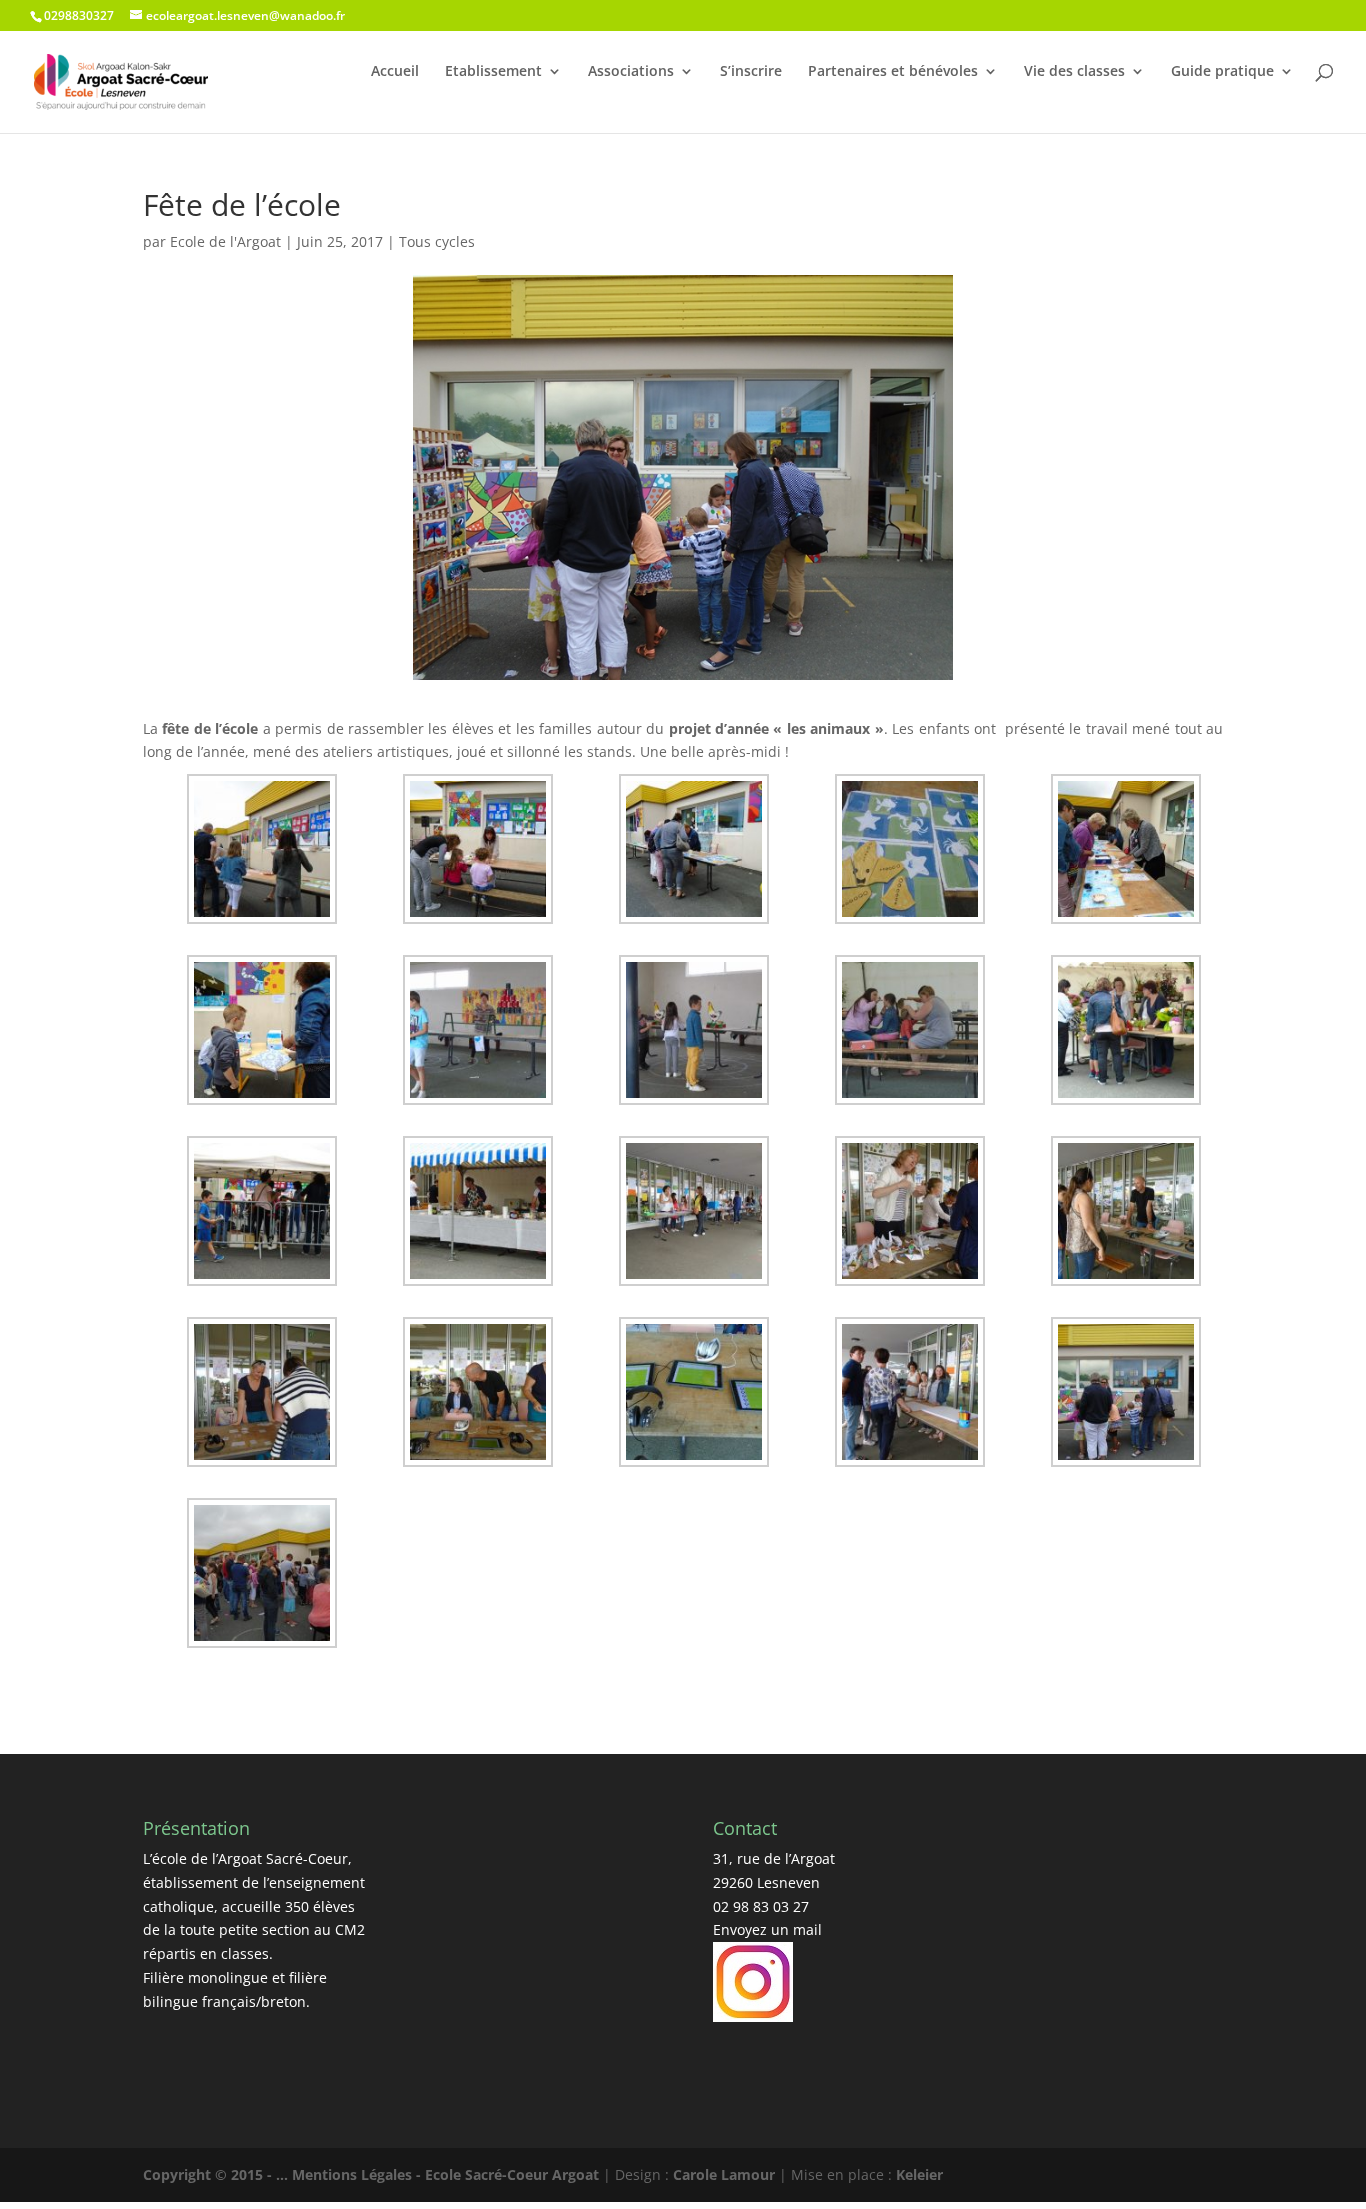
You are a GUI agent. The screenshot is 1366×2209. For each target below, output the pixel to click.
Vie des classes (1074, 71)
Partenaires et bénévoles (893, 71)
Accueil (395, 71)
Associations (631, 71)
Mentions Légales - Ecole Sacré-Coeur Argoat (447, 2174)
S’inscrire (751, 71)
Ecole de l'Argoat (225, 241)
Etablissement (493, 71)
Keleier (919, 2174)
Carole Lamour (724, 2174)
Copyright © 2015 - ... (217, 2174)
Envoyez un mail (767, 1929)
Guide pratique (1222, 71)
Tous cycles (437, 241)
